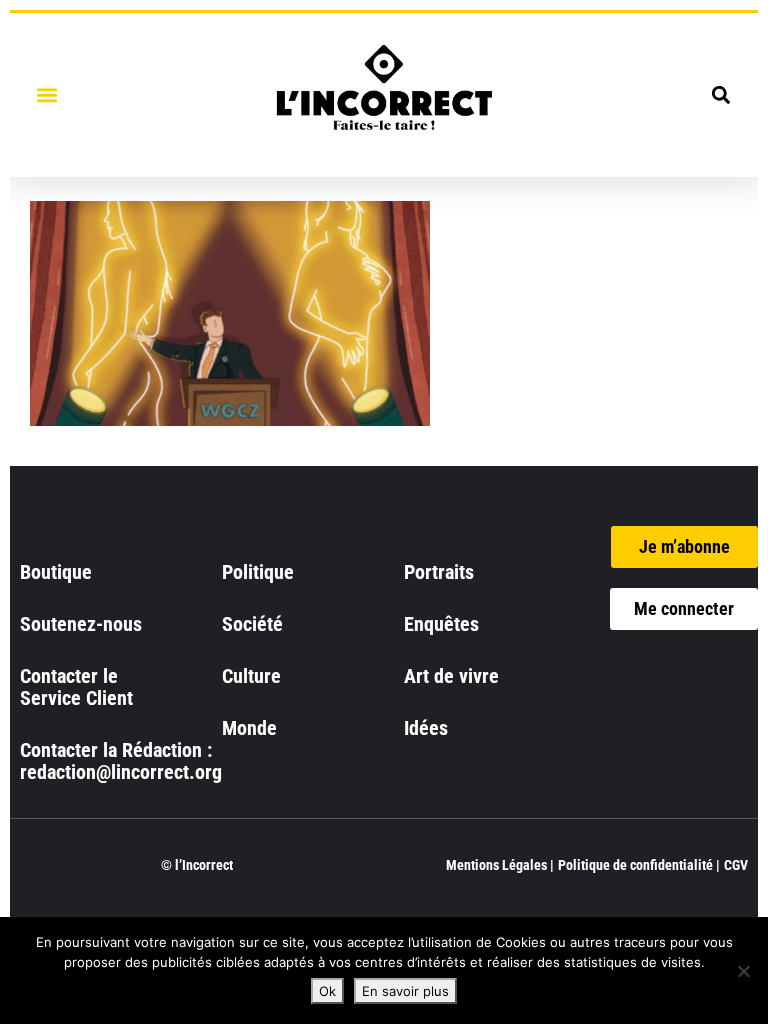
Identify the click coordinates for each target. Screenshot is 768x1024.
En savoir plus (405, 991)
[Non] (743, 971)
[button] (46, 94)
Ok (327, 991)
